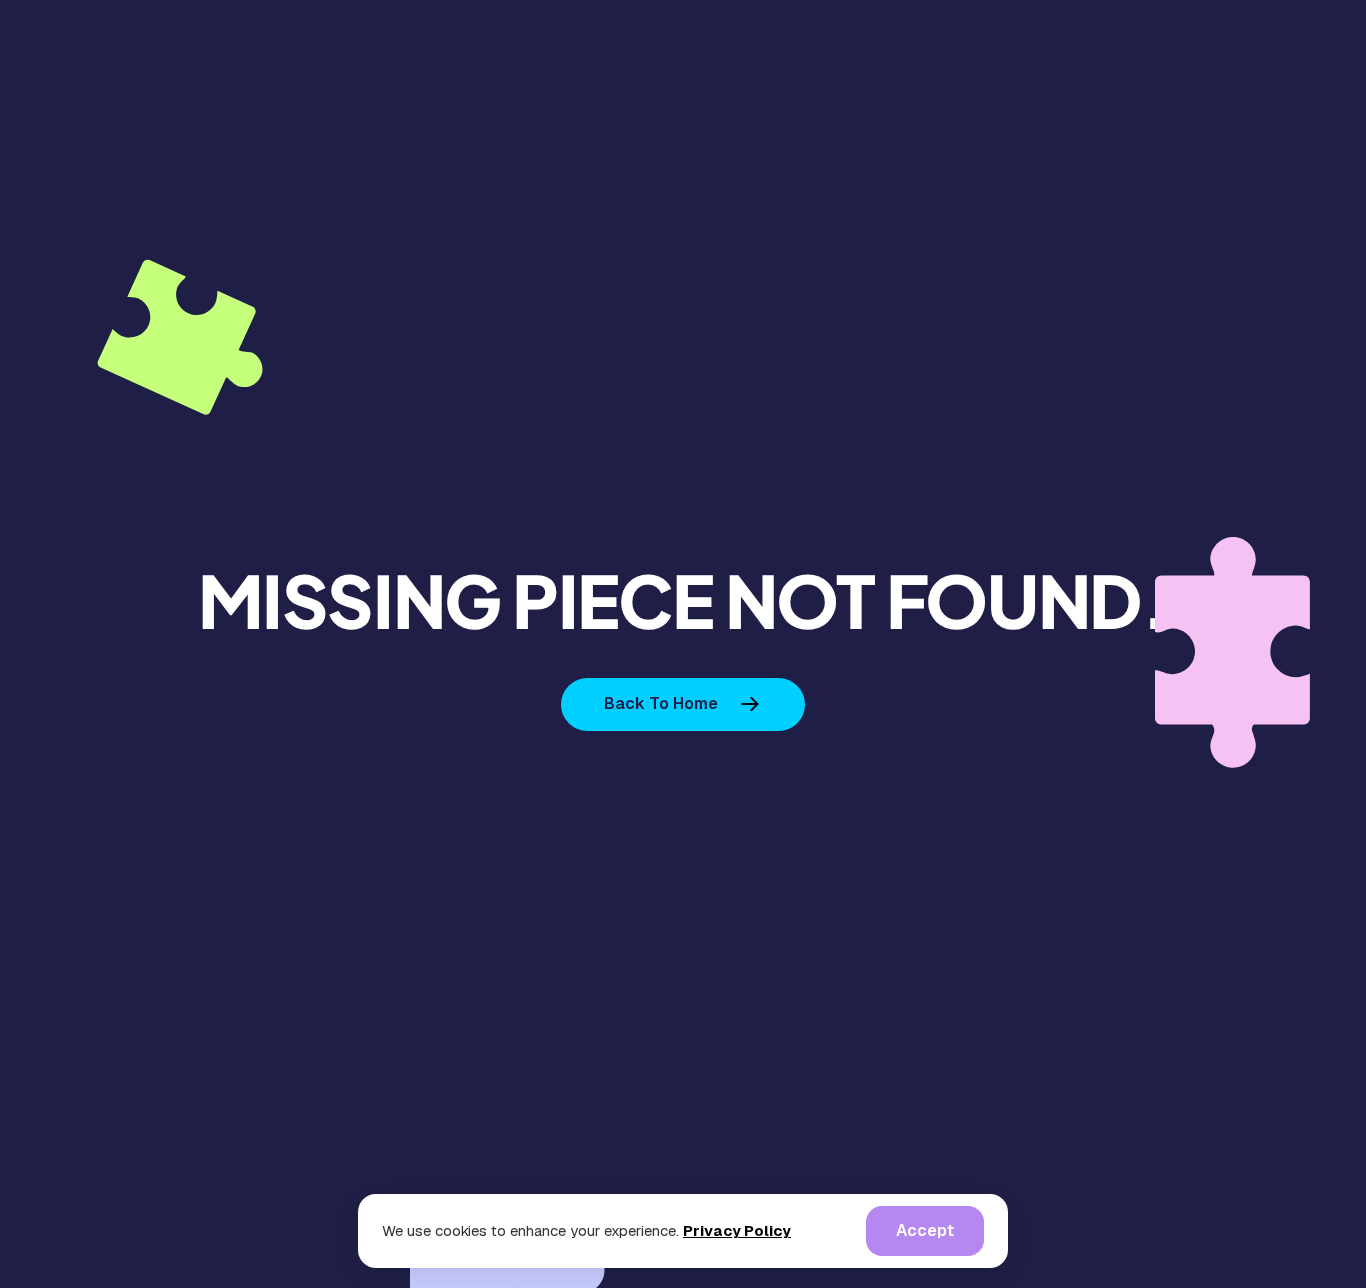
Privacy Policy (737, 1230)
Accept (925, 1230)
